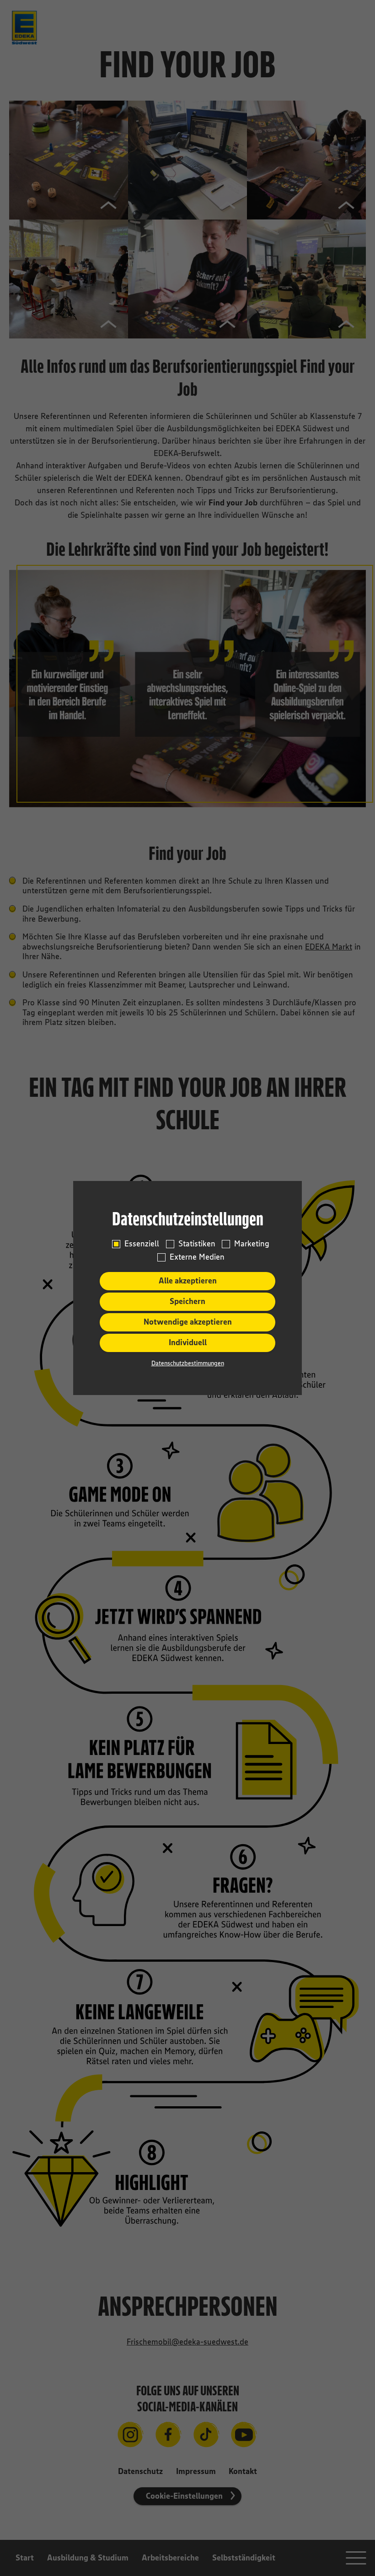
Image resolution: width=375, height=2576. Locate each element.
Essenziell (142, 1244)
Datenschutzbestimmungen (188, 1363)
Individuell (188, 1342)
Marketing (252, 1244)
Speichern (187, 1301)
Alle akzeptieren (188, 1281)
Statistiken (197, 1244)
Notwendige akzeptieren (188, 1322)
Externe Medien (197, 1257)
